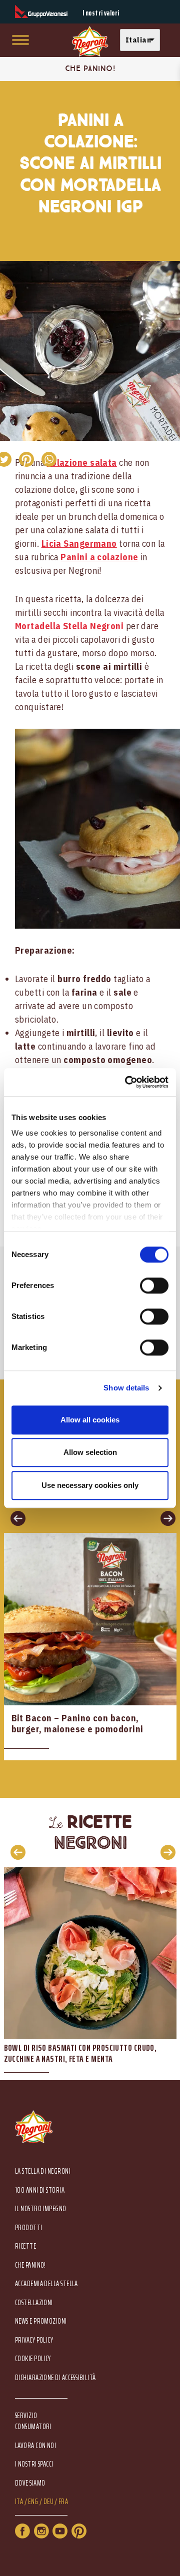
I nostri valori (101, 13)
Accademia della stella (46, 2284)
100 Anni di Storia (40, 2190)
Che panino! (30, 2265)
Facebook (22, 2531)
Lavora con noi (35, 2446)
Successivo (165, 1518)
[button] (142, 40)
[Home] (90, 42)
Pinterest (79, 2531)
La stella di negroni (43, 2171)
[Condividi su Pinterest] (26, 459)
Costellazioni (34, 2303)
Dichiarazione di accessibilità (55, 2378)
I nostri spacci (34, 2464)
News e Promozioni (41, 2321)
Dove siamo (30, 2483)
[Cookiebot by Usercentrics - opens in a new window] (127, 1082)
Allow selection (90, 1452)
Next (165, 1852)
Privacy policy (34, 2340)
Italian (138, 40)
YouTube (60, 2531)
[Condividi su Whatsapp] (49, 459)
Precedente (15, 1518)
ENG (33, 2502)
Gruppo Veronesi (41, 12)
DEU (48, 2502)
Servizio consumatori (33, 2421)
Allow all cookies (90, 1420)
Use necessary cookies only (90, 1485)
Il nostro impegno (41, 2209)
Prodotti (29, 2228)
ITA (19, 2502)
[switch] (154, 1286)
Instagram (41, 2531)
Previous (15, 1852)
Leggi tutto (90, 1647)
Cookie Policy (33, 2359)
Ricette (25, 2246)
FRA (63, 2502)
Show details (126, 1388)
